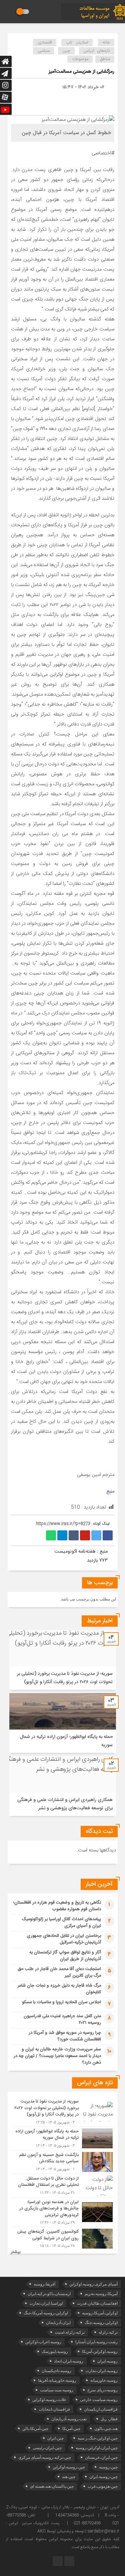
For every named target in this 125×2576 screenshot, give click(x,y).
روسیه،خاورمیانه (104, 2380)
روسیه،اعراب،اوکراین (43, 2342)
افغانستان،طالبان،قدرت (97, 2303)
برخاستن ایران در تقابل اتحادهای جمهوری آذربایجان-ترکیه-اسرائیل (64, 1939)
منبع (110, 1491)
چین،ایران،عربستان (101, 2457)
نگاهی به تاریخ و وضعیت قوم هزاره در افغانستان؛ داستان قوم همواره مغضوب (57, 1906)
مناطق (105, 59)
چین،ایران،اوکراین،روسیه (97, 2448)
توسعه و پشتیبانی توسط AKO (61, 2531)
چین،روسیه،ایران (103, 2477)
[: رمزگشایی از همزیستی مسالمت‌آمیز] (90, 98)
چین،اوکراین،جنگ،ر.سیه (98, 2438)
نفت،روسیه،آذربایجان (69, 2419)
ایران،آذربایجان (58, 2323)
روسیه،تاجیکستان (56, 2371)
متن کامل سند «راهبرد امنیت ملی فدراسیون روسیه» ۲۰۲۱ (62, 2019)
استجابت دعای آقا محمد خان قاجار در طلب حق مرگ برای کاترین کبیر (59, 1972)
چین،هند (69, 2477)
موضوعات (80, 59)
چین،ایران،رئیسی (47, 2448)
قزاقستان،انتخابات (54, 2409)
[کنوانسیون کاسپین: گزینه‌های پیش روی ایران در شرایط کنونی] (63, 2238)
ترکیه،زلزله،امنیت (70, 2332)
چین (66, 51)
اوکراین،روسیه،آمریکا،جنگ (46, 2313)
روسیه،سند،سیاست (57, 2390)
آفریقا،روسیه (44, 2284)
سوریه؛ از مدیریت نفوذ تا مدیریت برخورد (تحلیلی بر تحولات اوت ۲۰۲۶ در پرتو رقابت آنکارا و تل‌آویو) (65, 1678)
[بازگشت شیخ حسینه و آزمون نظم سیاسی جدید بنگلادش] (63, 2162)
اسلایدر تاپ (77, 43)
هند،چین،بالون (106, 2429)
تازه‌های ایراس (97, 51)
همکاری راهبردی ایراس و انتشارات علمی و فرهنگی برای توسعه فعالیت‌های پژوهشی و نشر (65, 1804)
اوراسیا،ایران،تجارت (46, 2303)
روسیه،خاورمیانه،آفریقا (57, 2380)
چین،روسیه (108, 2467)
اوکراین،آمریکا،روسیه (100, 2313)
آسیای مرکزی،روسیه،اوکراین (93, 2284)
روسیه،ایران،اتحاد (69, 2361)
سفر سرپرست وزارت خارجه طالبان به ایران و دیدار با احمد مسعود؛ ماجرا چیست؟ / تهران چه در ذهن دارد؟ (57, 2056)
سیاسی (44, 51)
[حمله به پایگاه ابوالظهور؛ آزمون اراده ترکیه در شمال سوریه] (63, 2138)
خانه (106, 43)
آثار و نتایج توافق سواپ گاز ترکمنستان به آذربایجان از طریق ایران (65, 1956)
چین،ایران (55, 2438)
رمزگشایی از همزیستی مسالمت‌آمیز (81, 72)
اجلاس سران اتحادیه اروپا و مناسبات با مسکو (61, 2002)
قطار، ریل (109, 2419)
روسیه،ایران (107, 2361)
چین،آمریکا (71, 2429)
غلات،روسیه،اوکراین (49, 2400)
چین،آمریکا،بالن (35, 2429)
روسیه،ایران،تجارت (101, 2371)
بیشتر (16, 2252)
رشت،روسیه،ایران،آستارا (96, 2342)
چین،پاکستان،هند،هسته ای (52, 2486)
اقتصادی (45, 43)
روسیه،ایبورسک (55, 2352)
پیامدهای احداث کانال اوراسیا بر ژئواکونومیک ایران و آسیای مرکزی (61, 1923)
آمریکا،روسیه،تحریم (101, 2294)
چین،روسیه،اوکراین (69, 2467)
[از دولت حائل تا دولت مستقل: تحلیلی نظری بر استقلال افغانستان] (63, 2186)
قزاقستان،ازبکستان (101, 2409)
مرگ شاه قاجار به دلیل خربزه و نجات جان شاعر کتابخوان (59, 1989)
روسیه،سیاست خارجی (99, 2400)
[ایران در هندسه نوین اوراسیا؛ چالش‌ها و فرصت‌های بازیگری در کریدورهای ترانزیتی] (63, 2212)
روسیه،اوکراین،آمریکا (100, 2352)
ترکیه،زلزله (108, 2332)
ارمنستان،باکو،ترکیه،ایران (49, 2294)
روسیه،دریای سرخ (102, 2390)
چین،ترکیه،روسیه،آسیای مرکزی (45, 2457)
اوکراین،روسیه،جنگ (101, 2323)
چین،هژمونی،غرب (103, 2486)
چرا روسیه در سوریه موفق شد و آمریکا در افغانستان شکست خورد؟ (65, 2036)
